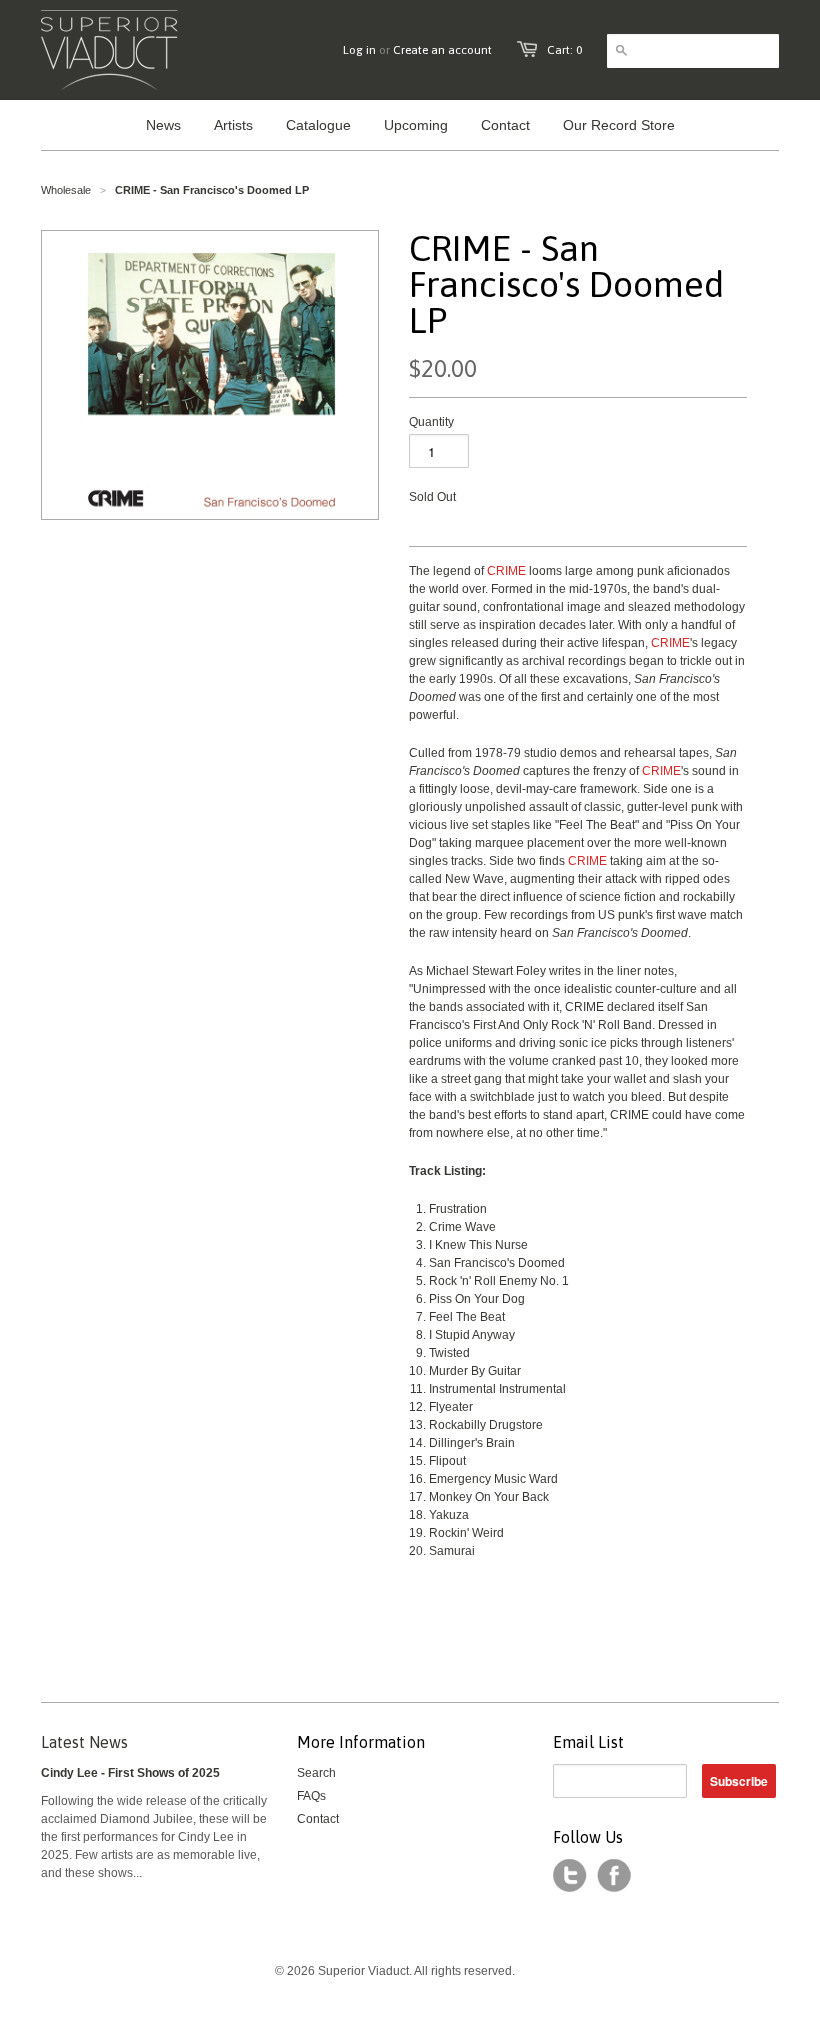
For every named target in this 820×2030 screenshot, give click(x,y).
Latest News (84, 1742)
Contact (318, 1819)
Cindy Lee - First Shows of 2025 (130, 1773)
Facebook (614, 1876)
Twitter (570, 1876)
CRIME (506, 571)
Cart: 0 (564, 50)
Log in (359, 50)
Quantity (431, 422)
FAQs (311, 1796)
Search (316, 1773)
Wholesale (66, 190)
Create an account (442, 50)
